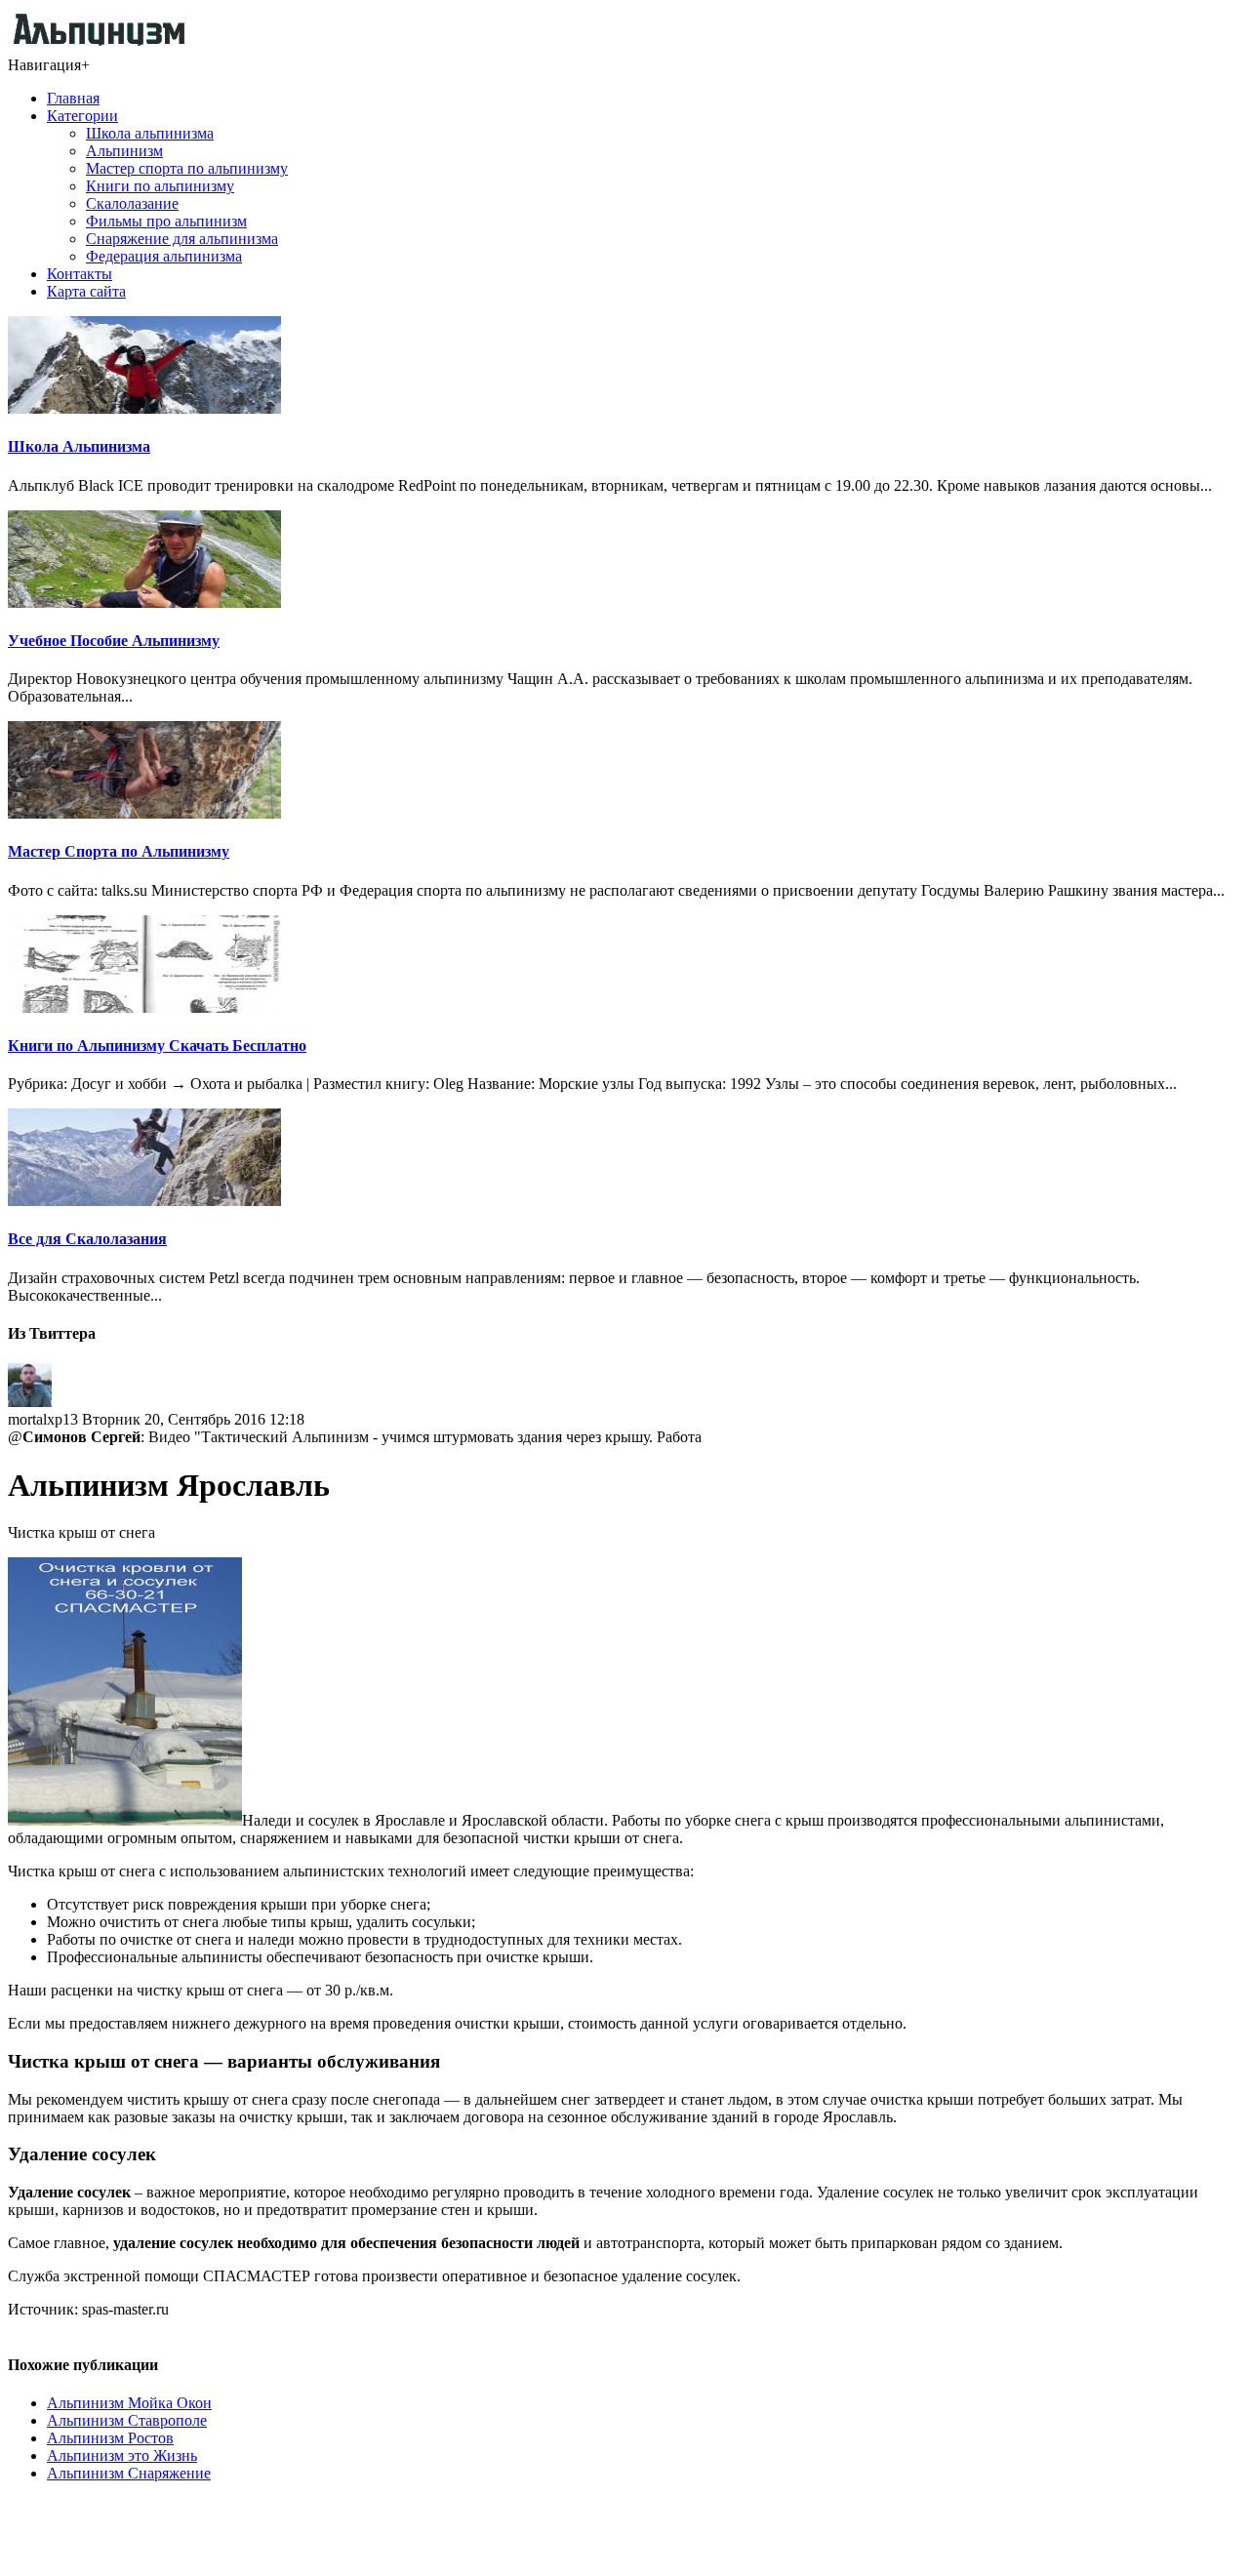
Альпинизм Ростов (110, 2438)
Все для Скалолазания (87, 1239)
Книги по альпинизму (160, 186)
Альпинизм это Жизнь (122, 2455)
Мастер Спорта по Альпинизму (119, 851)
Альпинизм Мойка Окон (129, 2403)
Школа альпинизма (150, 133)
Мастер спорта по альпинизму (187, 168)
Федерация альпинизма (164, 256)
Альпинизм (124, 151)
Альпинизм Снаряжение (129, 2473)
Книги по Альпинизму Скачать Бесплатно (157, 1046)
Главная (73, 98)
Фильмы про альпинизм (166, 221)
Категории (82, 116)
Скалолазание (132, 203)
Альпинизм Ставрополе (127, 2420)
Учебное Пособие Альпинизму (114, 641)
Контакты (80, 274)
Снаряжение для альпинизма (182, 239)
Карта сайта (86, 291)
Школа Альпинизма (79, 446)
